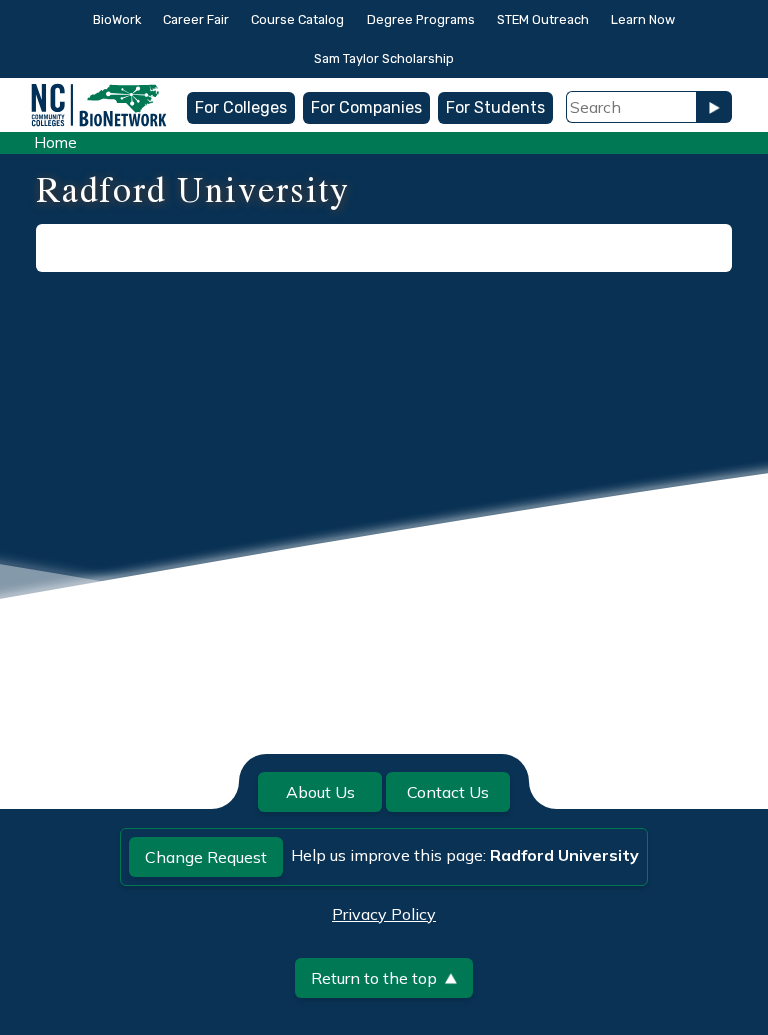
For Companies (366, 107)
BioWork (117, 19)
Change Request (206, 857)
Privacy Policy (384, 914)
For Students (495, 107)
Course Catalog (297, 19)
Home (55, 142)
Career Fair (196, 19)
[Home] (99, 92)
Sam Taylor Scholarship (384, 58)
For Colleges (241, 107)
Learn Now (643, 19)
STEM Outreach (543, 19)
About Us (320, 792)
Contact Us (448, 792)
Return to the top (374, 978)
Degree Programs (421, 19)
